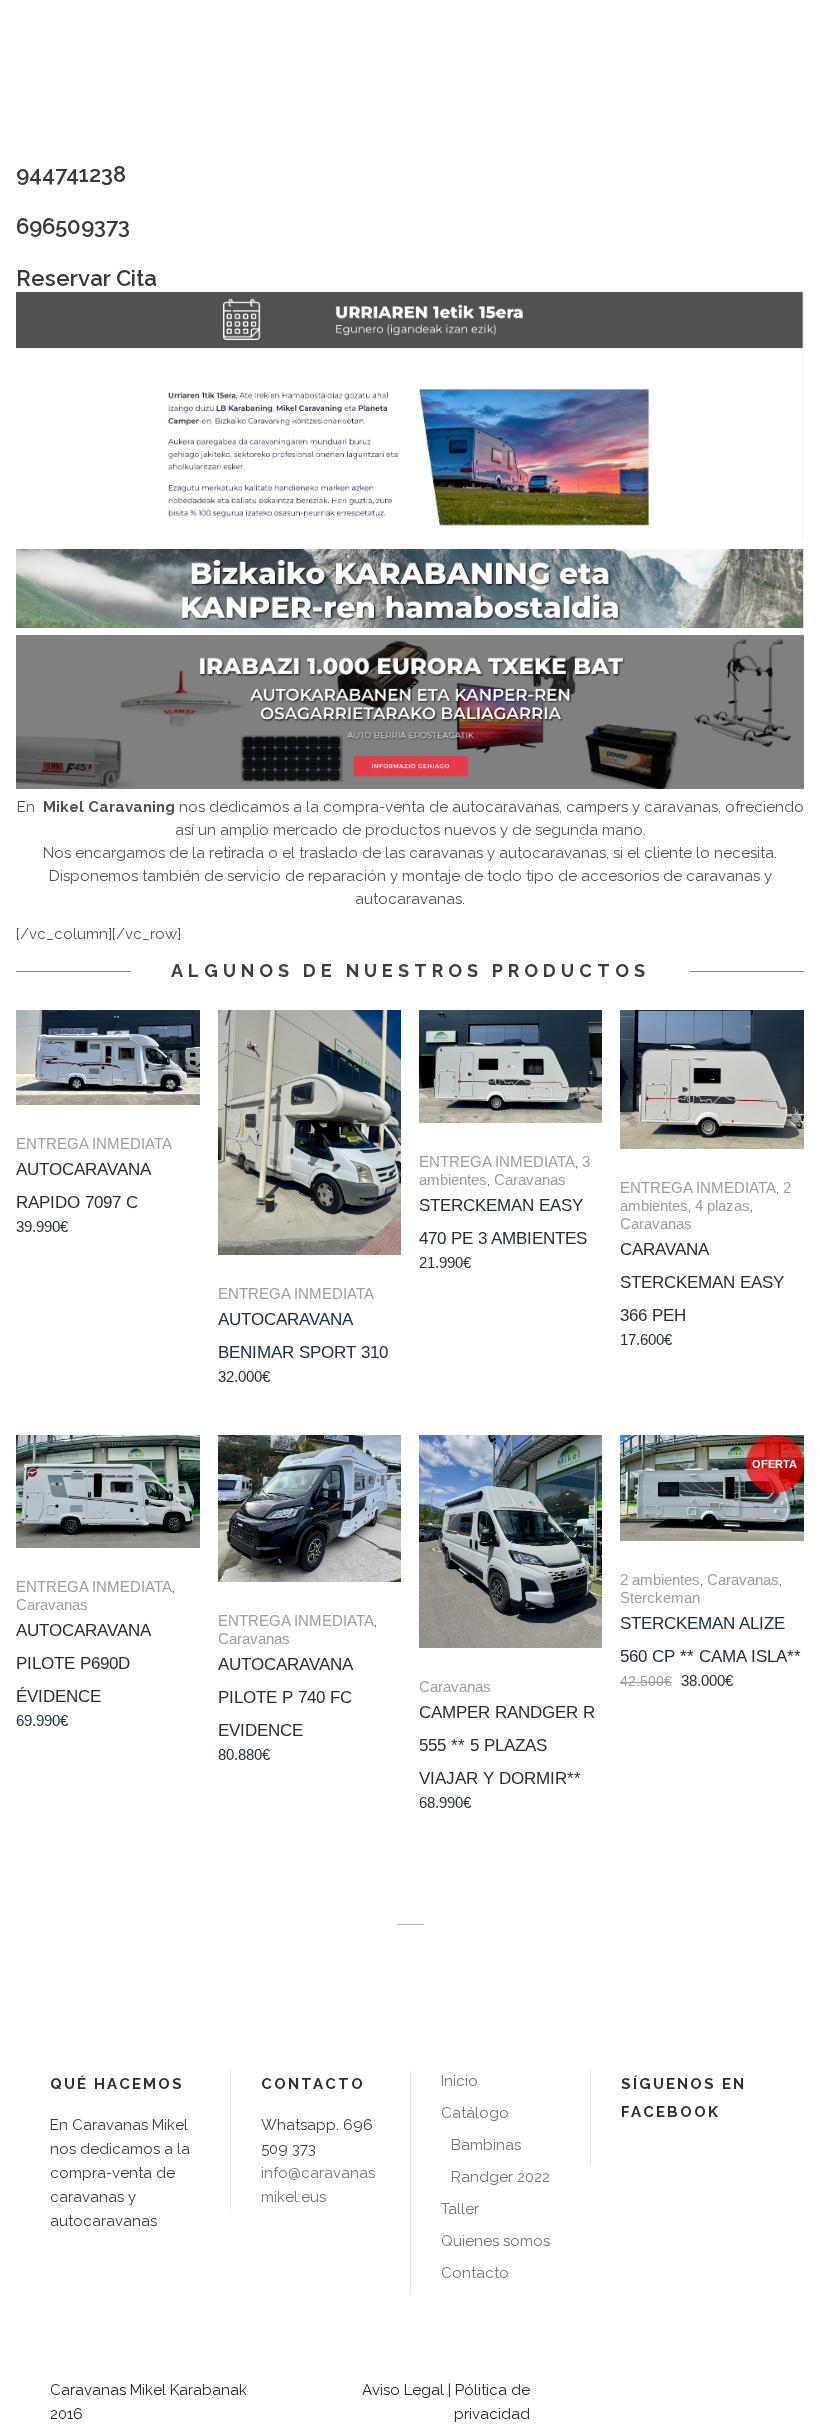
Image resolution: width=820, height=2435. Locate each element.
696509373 (73, 226)
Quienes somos (495, 2241)
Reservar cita (86, 278)
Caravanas (530, 1179)
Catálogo (475, 2113)
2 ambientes (660, 1579)
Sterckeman (660, 1597)
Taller (460, 2209)
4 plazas (722, 1205)
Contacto (475, 2273)
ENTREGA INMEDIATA (94, 1143)
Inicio (459, 2081)
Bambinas (486, 2145)
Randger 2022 (500, 2177)
